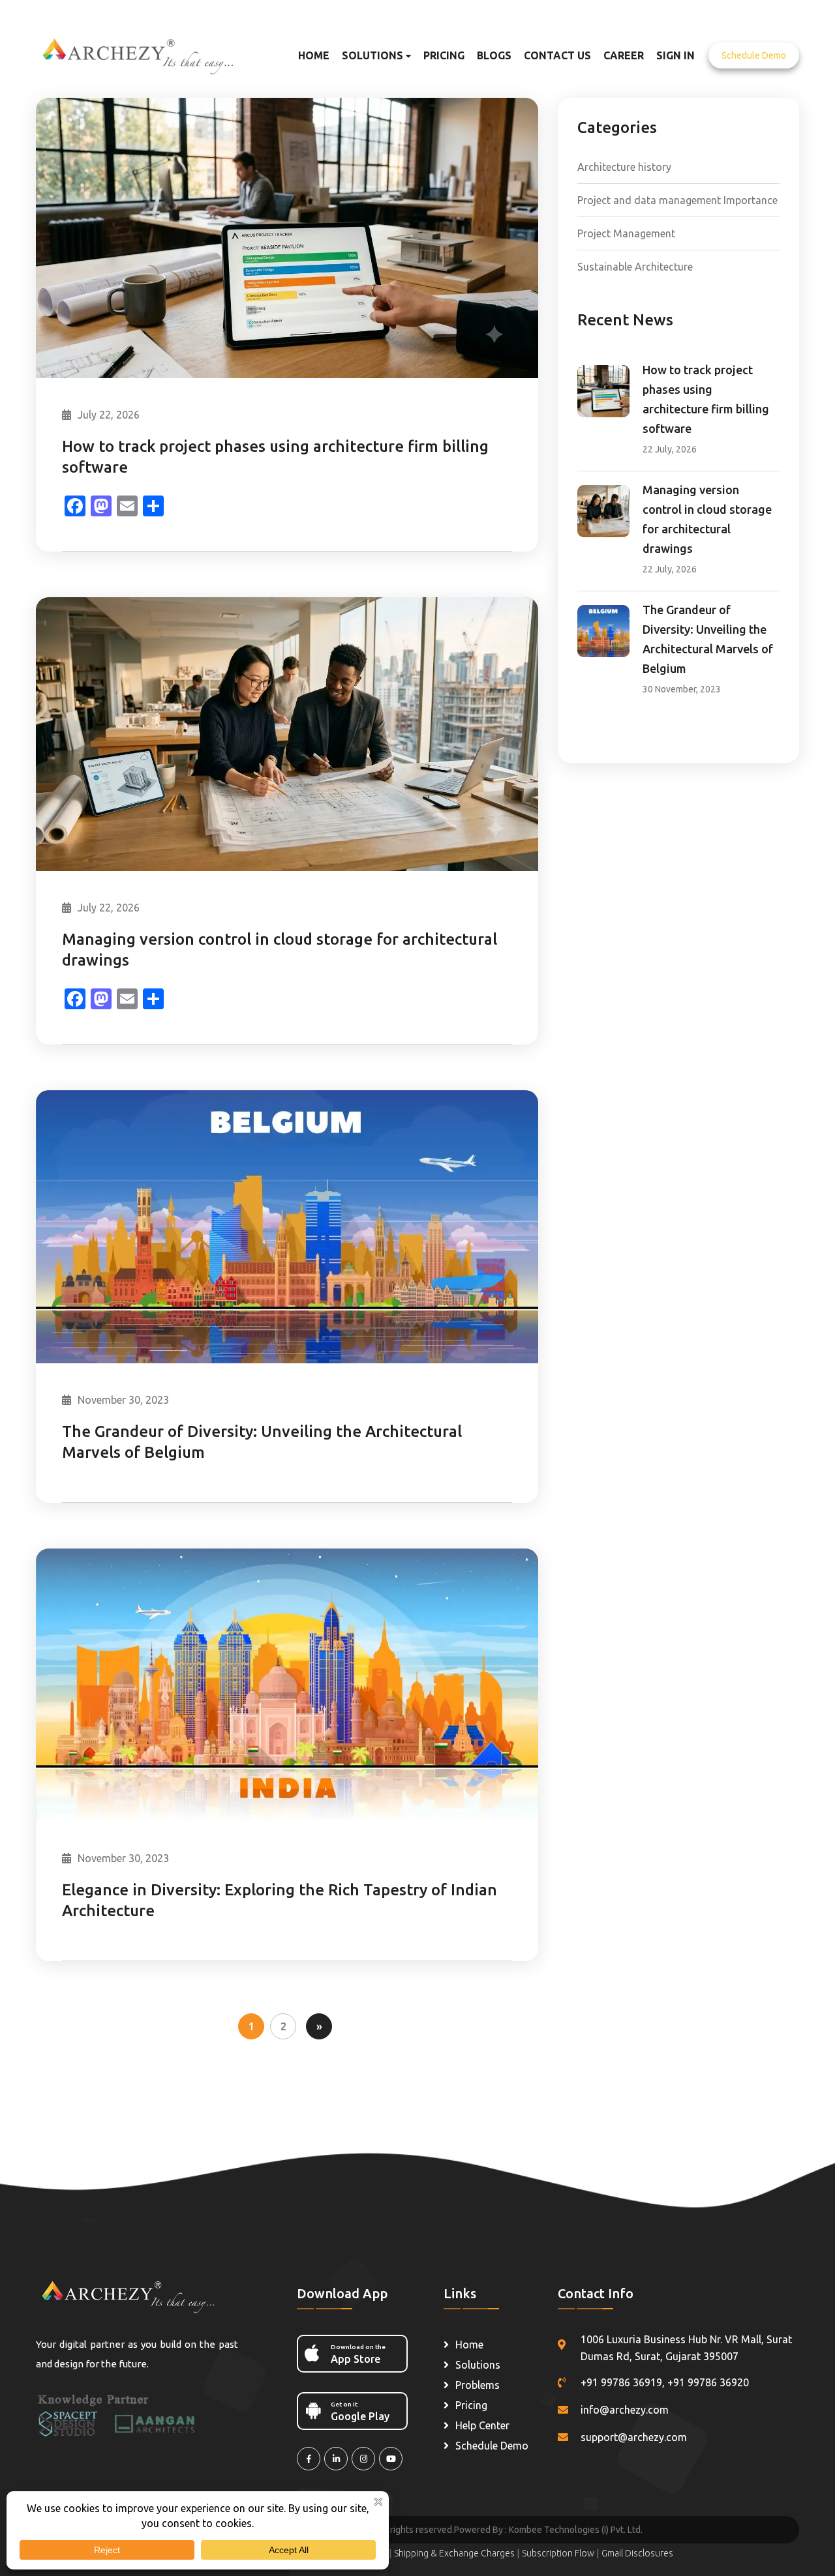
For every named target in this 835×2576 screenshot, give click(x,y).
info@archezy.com (625, 2410)
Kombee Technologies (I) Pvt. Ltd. (576, 2530)
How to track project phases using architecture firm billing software (275, 457)
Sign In (676, 55)
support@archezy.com (634, 2437)
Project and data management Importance (677, 200)
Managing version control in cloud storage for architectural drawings (280, 950)
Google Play (360, 2411)
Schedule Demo (754, 55)
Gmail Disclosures (637, 2553)
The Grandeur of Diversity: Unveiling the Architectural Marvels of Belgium (262, 1442)
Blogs (494, 55)
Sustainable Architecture (635, 267)
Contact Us (557, 55)
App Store (358, 2354)
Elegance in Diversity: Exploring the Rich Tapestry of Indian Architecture (280, 1900)
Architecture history (624, 167)
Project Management (626, 233)
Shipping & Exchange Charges (455, 2553)
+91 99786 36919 (621, 2382)
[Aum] (148, 54)
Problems (478, 2385)
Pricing (444, 55)
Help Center (482, 2425)
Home (314, 55)
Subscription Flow (559, 2553)
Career (624, 55)
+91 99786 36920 (708, 2382)
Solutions (374, 55)
